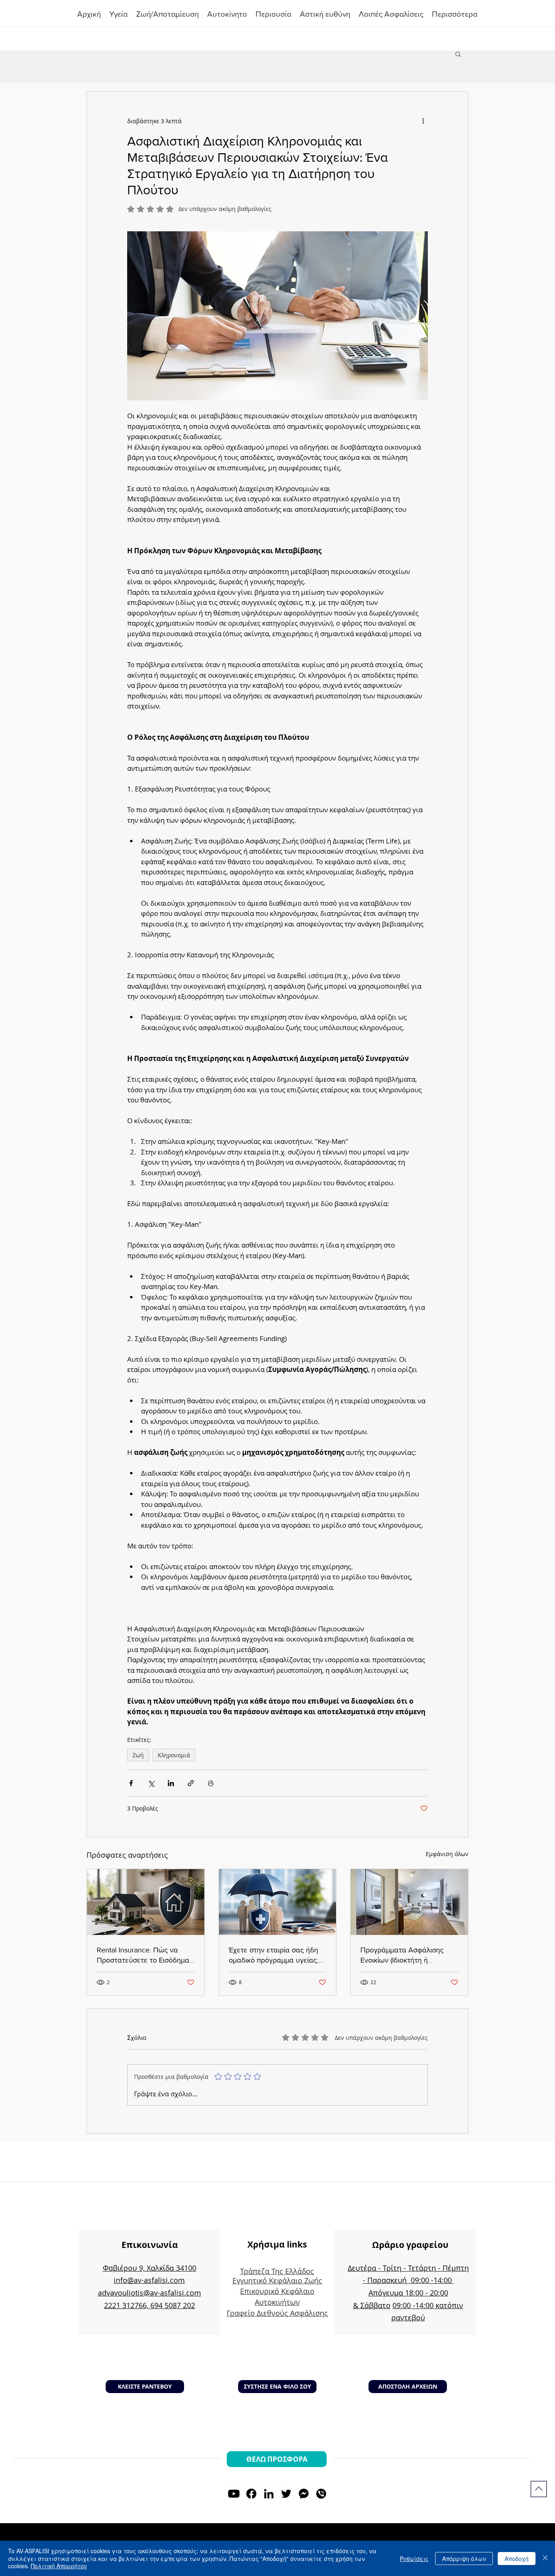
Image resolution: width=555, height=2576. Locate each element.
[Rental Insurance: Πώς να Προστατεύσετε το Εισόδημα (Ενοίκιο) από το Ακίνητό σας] (146, 1902)
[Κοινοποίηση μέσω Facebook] (131, 1783)
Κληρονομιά (174, 1755)
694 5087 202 (173, 2305)
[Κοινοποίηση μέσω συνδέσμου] (191, 1783)
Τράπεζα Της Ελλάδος (277, 2271)
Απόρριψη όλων (464, 2559)
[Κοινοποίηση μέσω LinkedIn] (171, 1783)
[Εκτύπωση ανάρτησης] (211, 1783)
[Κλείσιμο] (545, 2558)
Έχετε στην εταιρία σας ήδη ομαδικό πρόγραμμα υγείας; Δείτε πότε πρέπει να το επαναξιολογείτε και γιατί (274, 1955)
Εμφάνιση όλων (447, 1854)
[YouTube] (234, 2494)
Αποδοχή (517, 2559)
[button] (274, 14)
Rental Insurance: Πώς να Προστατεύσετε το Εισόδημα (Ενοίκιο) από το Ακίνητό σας (143, 1955)
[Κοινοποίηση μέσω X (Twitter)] (151, 1783)
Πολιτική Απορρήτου (59, 2566)
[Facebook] (251, 2494)
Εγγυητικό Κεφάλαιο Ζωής (277, 2280)
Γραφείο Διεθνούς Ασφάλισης (277, 2313)
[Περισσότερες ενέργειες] (423, 121)
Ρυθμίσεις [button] (414, 2559)
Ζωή (138, 1755)
